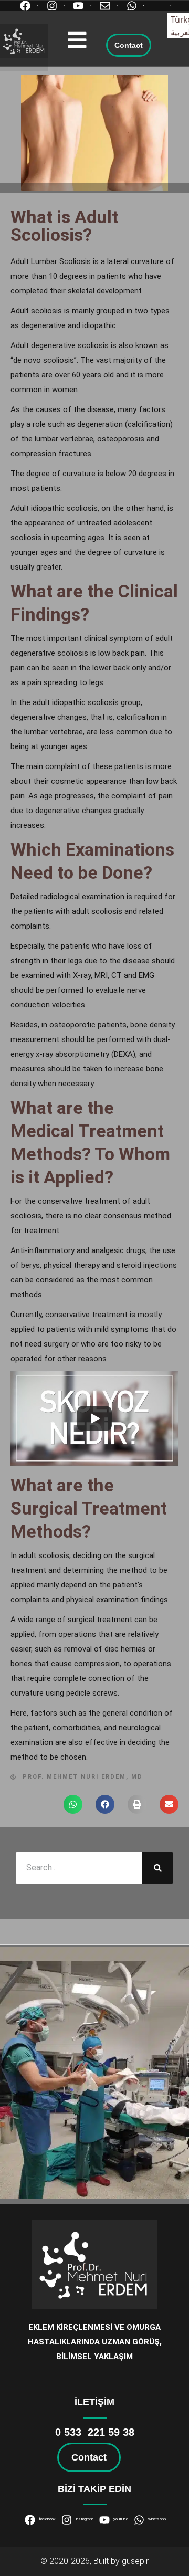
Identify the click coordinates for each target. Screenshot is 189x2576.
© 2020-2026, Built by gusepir (94, 2561)
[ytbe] (81, 6)
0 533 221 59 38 (95, 2432)
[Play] (94, 1418)
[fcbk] (28, 6)
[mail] (108, 6)
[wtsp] (134, 6)
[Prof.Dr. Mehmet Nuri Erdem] (24, 41)
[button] (77, 40)
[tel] (161, 6)
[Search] (157, 1868)
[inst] (55, 6)
